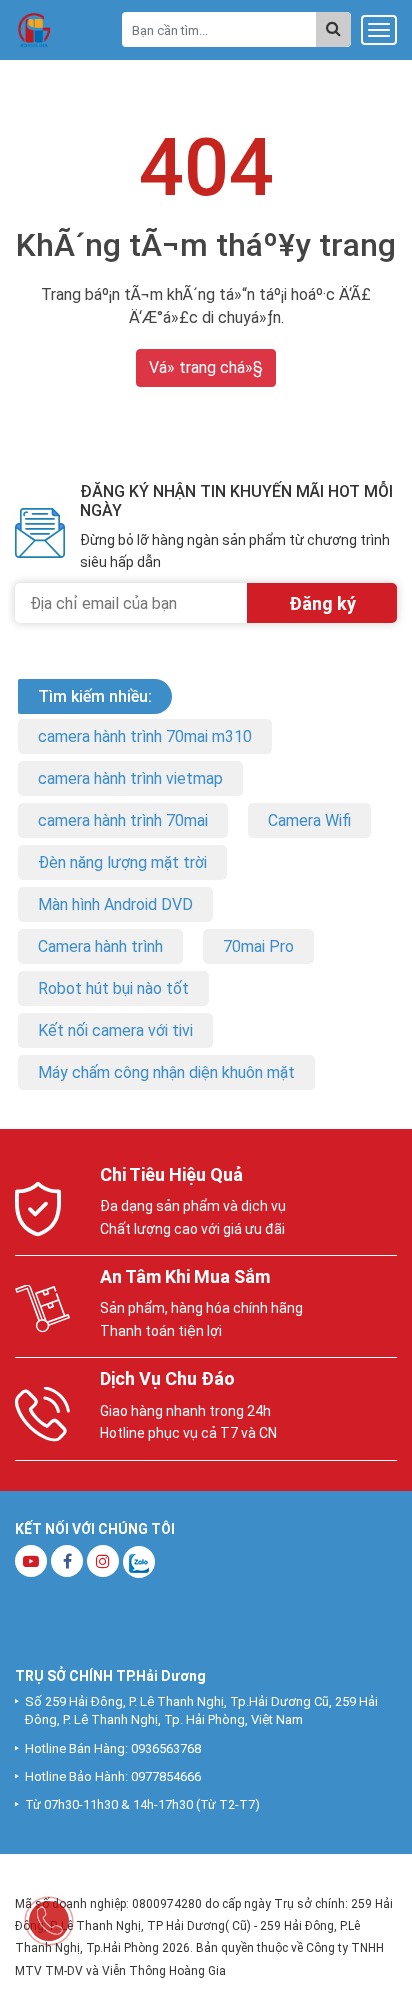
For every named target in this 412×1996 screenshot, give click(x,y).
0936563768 (166, 1748)
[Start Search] (333, 29)
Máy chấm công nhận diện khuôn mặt (166, 1072)
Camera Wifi (309, 820)
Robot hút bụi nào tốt (113, 988)
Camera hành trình (100, 946)
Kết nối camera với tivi (115, 1030)
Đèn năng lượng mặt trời (122, 862)
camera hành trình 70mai (123, 820)
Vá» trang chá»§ (206, 367)
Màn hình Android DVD (115, 904)
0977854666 (166, 1776)
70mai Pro (258, 946)
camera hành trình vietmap (130, 778)
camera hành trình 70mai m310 (145, 736)
